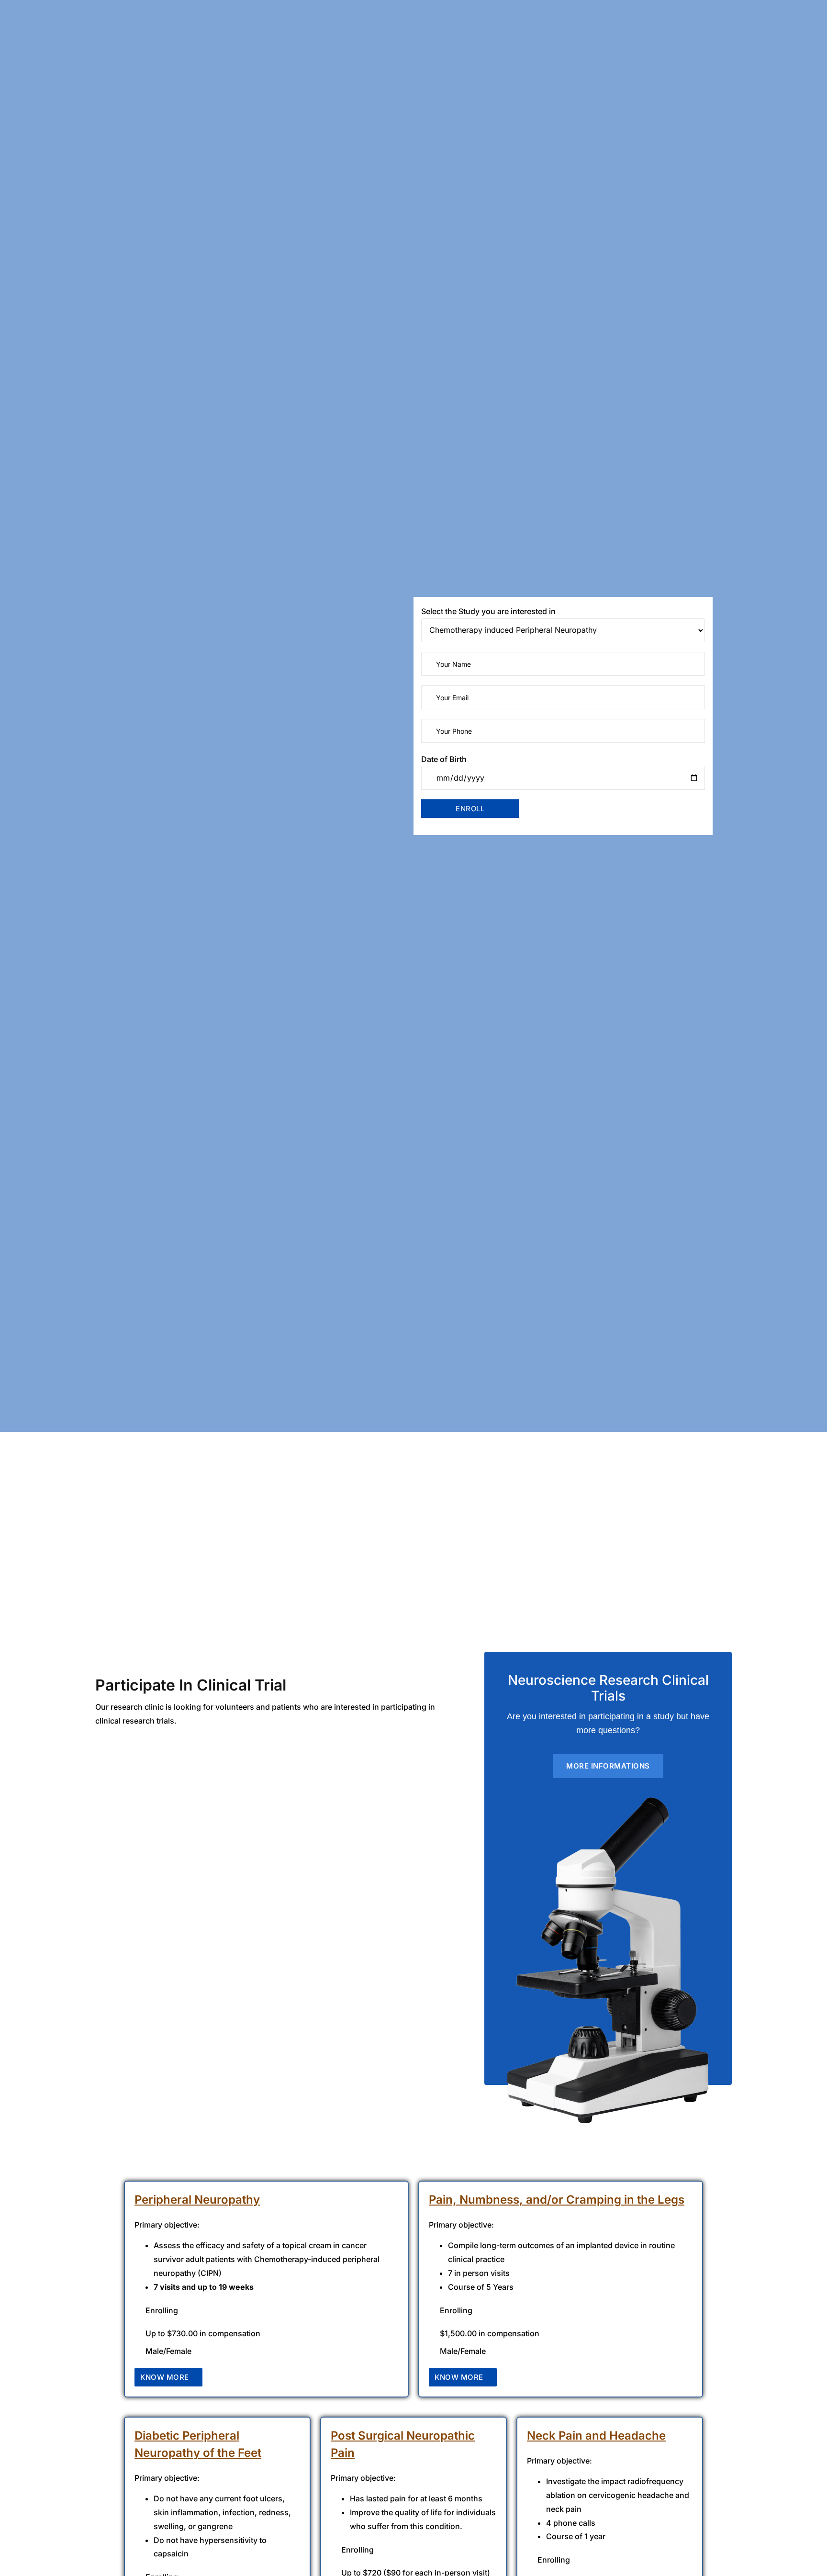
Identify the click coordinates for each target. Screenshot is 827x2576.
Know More (165, 2377)
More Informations (608, 1766)
